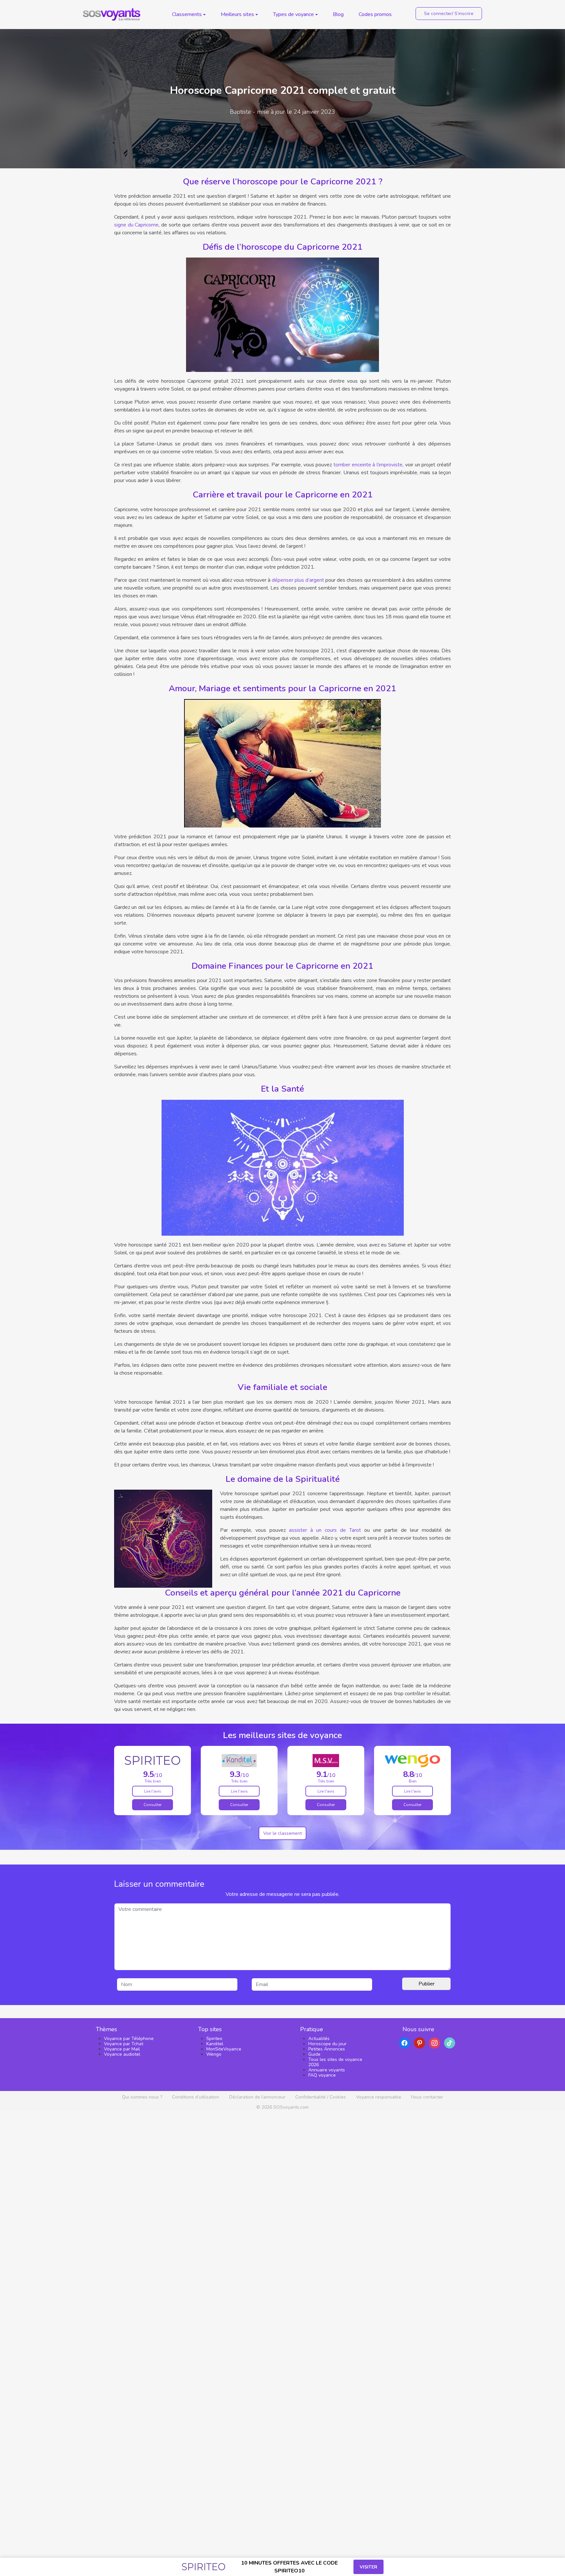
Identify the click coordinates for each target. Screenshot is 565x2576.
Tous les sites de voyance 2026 (335, 2062)
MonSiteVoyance (224, 2049)
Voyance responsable (379, 2097)
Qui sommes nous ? (142, 2097)
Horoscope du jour (327, 2044)
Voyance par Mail (122, 2049)
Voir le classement (282, 1833)
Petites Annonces (327, 2049)
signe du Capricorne (136, 225)
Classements (187, 14)
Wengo (214, 2054)
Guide (314, 2054)
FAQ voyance (322, 2075)
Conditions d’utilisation (196, 2097)
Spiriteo (214, 2039)
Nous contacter (427, 2097)
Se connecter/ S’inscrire (449, 14)
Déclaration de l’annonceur (257, 2097)
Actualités (319, 2039)
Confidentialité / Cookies (321, 2097)
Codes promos (375, 14)
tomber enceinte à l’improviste (368, 465)
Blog (338, 14)
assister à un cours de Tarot (327, 1530)
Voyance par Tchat (124, 2044)
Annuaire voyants (327, 2070)
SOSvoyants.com (291, 2107)
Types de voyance (293, 14)
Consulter (153, 1805)
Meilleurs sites (237, 14)
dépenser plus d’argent (298, 580)
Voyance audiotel (122, 2054)
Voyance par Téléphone (129, 2039)
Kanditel (215, 2044)
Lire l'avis (153, 1791)
